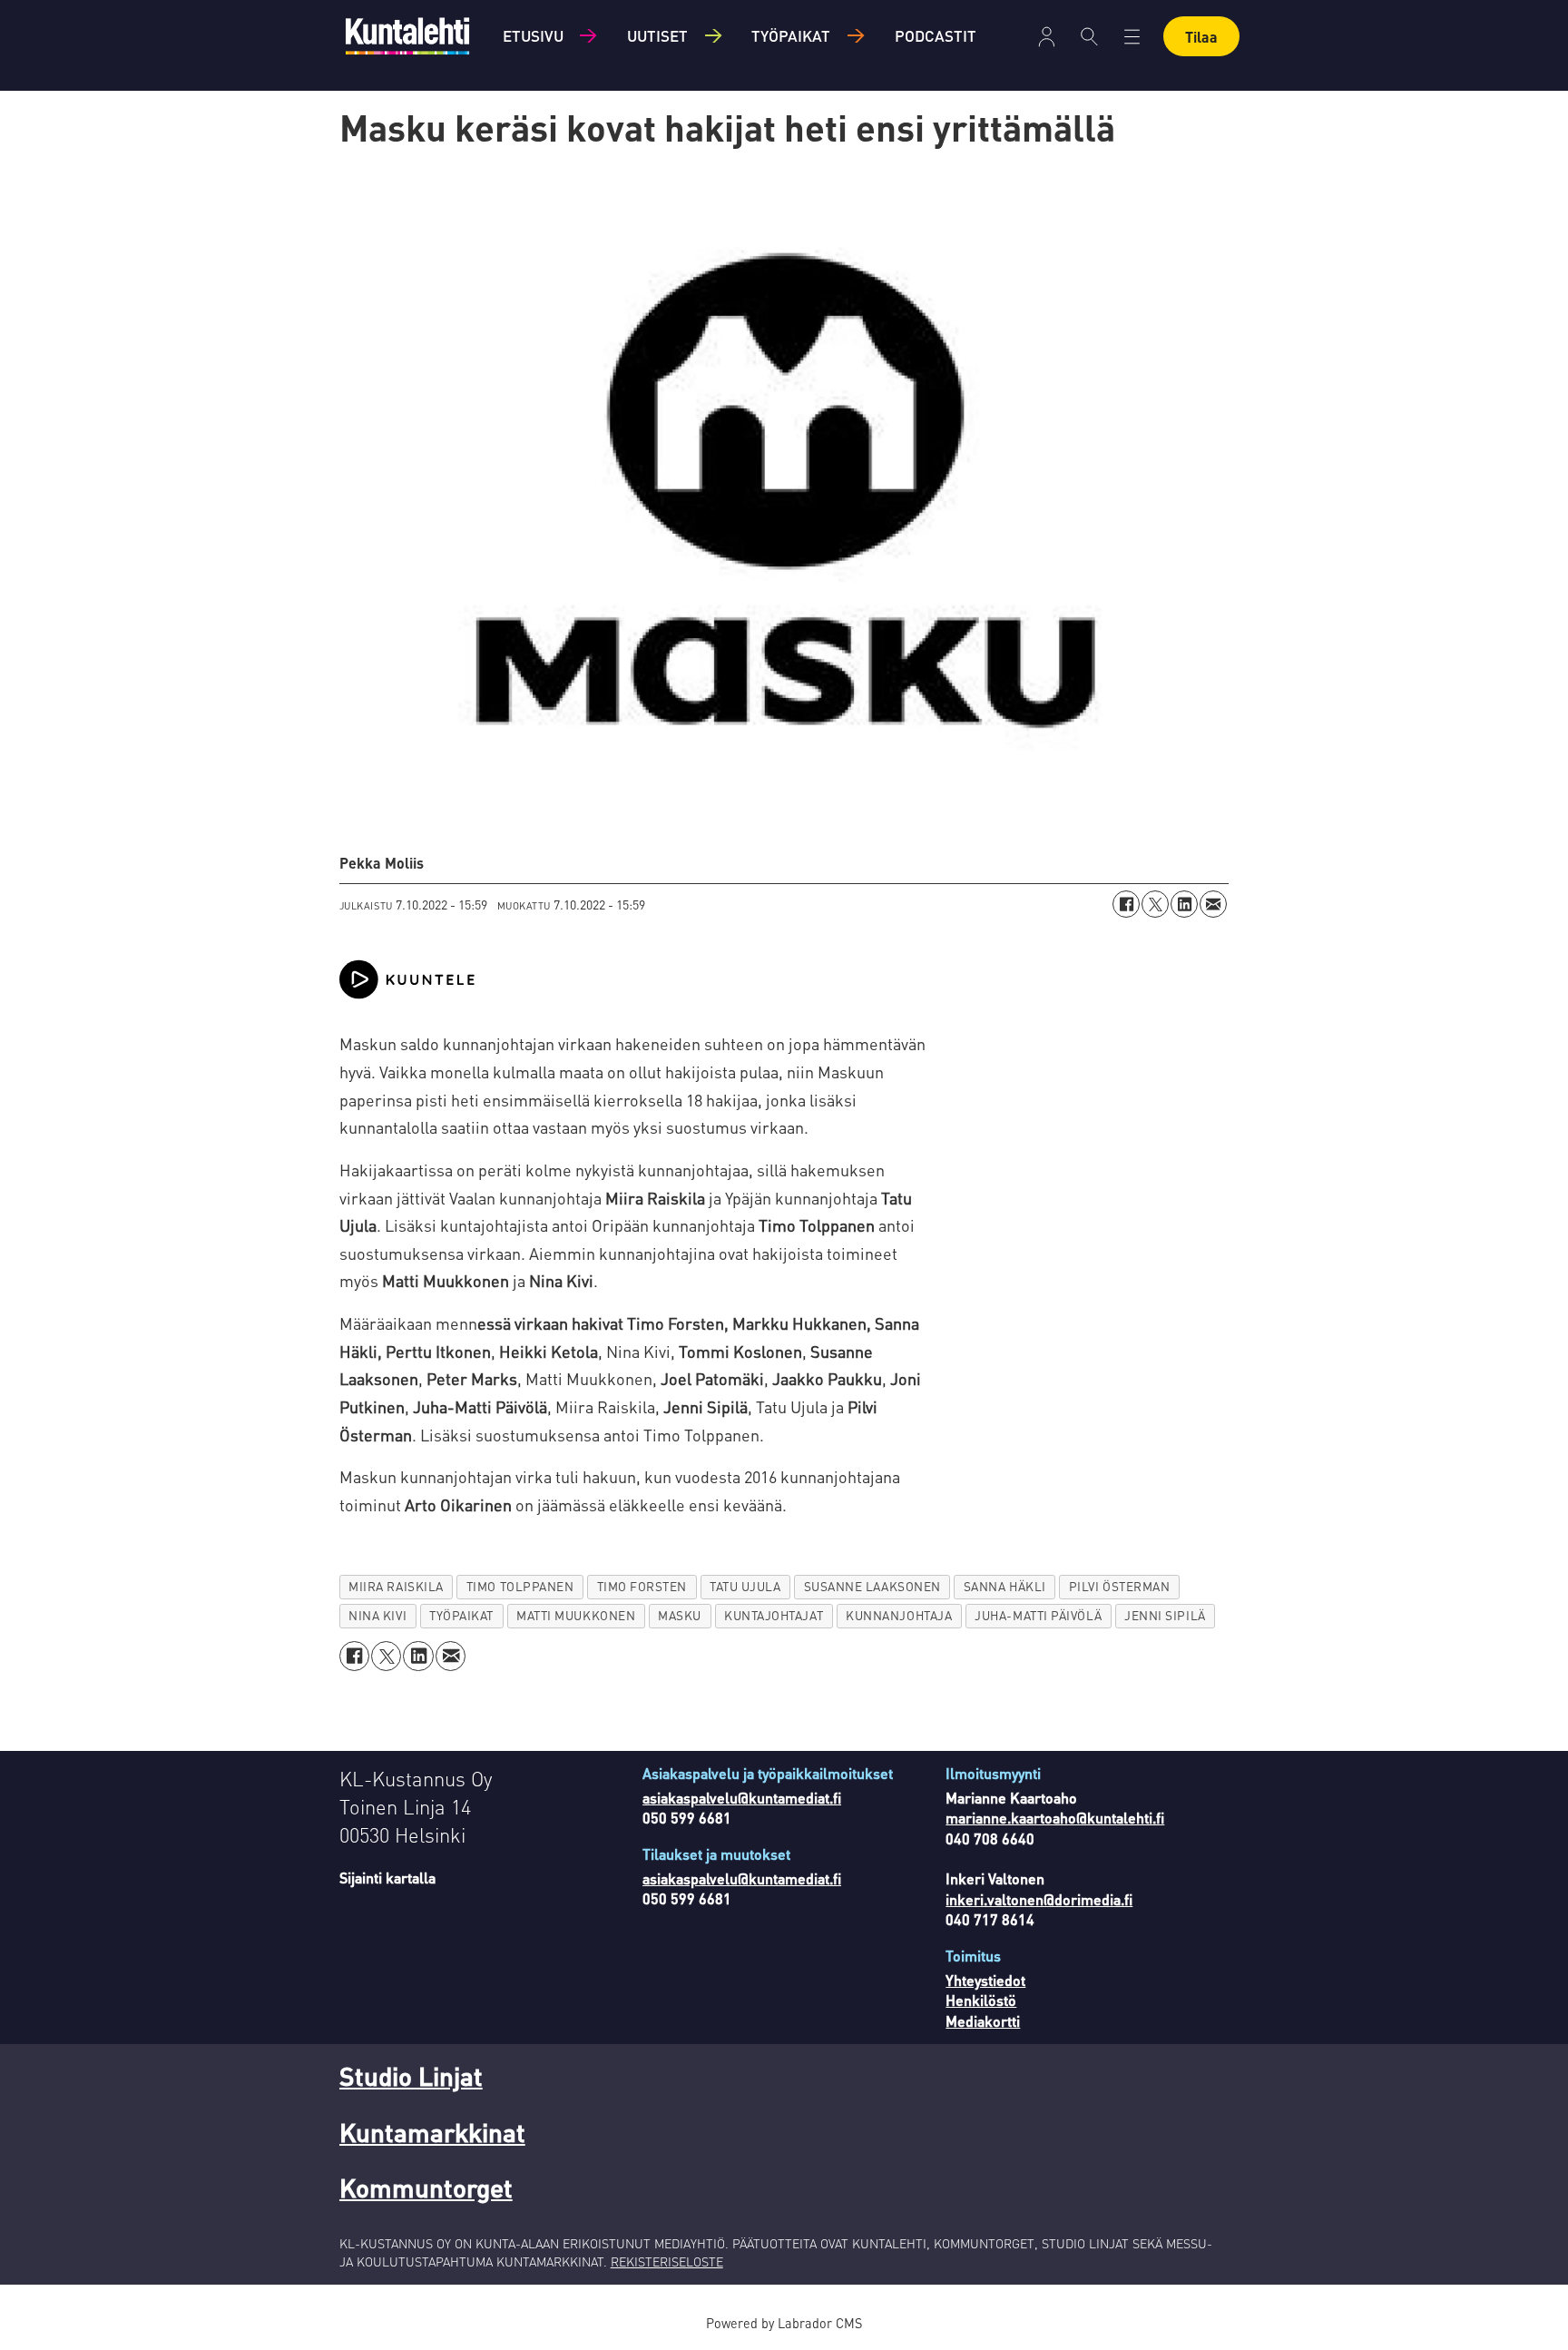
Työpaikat (791, 35)
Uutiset (657, 35)
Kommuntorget (426, 2188)
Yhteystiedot (985, 1980)
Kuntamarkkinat (432, 2132)
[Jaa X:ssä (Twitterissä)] (1155, 904)
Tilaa (1201, 37)
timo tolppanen (520, 1586)
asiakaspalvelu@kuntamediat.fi (742, 1798)
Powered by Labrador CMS (784, 2323)
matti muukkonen (576, 1615)
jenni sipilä (1165, 1615)
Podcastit (936, 35)
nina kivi (377, 1615)
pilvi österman (1120, 1586)
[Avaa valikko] (1047, 37)
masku (680, 1615)
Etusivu (533, 35)
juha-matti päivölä (1038, 1615)
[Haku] (1089, 36)
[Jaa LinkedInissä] (1184, 904)
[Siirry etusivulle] (407, 36)
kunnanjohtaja (899, 1615)
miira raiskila (396, 1586)
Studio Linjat (411, 2076)
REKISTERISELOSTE (667, 2261)
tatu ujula (745, 1586)
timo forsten (642, 1586)
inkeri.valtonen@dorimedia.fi (1039, 1899)
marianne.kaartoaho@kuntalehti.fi (1055, 1818)
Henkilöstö (981, 2000)
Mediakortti (983, 2021)
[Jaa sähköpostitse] (1213, 904)
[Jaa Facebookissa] (1126, 904)
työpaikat (461, 1615)
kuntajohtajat (774, 1615)
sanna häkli (1005, 1586)
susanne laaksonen (872, 1586)
